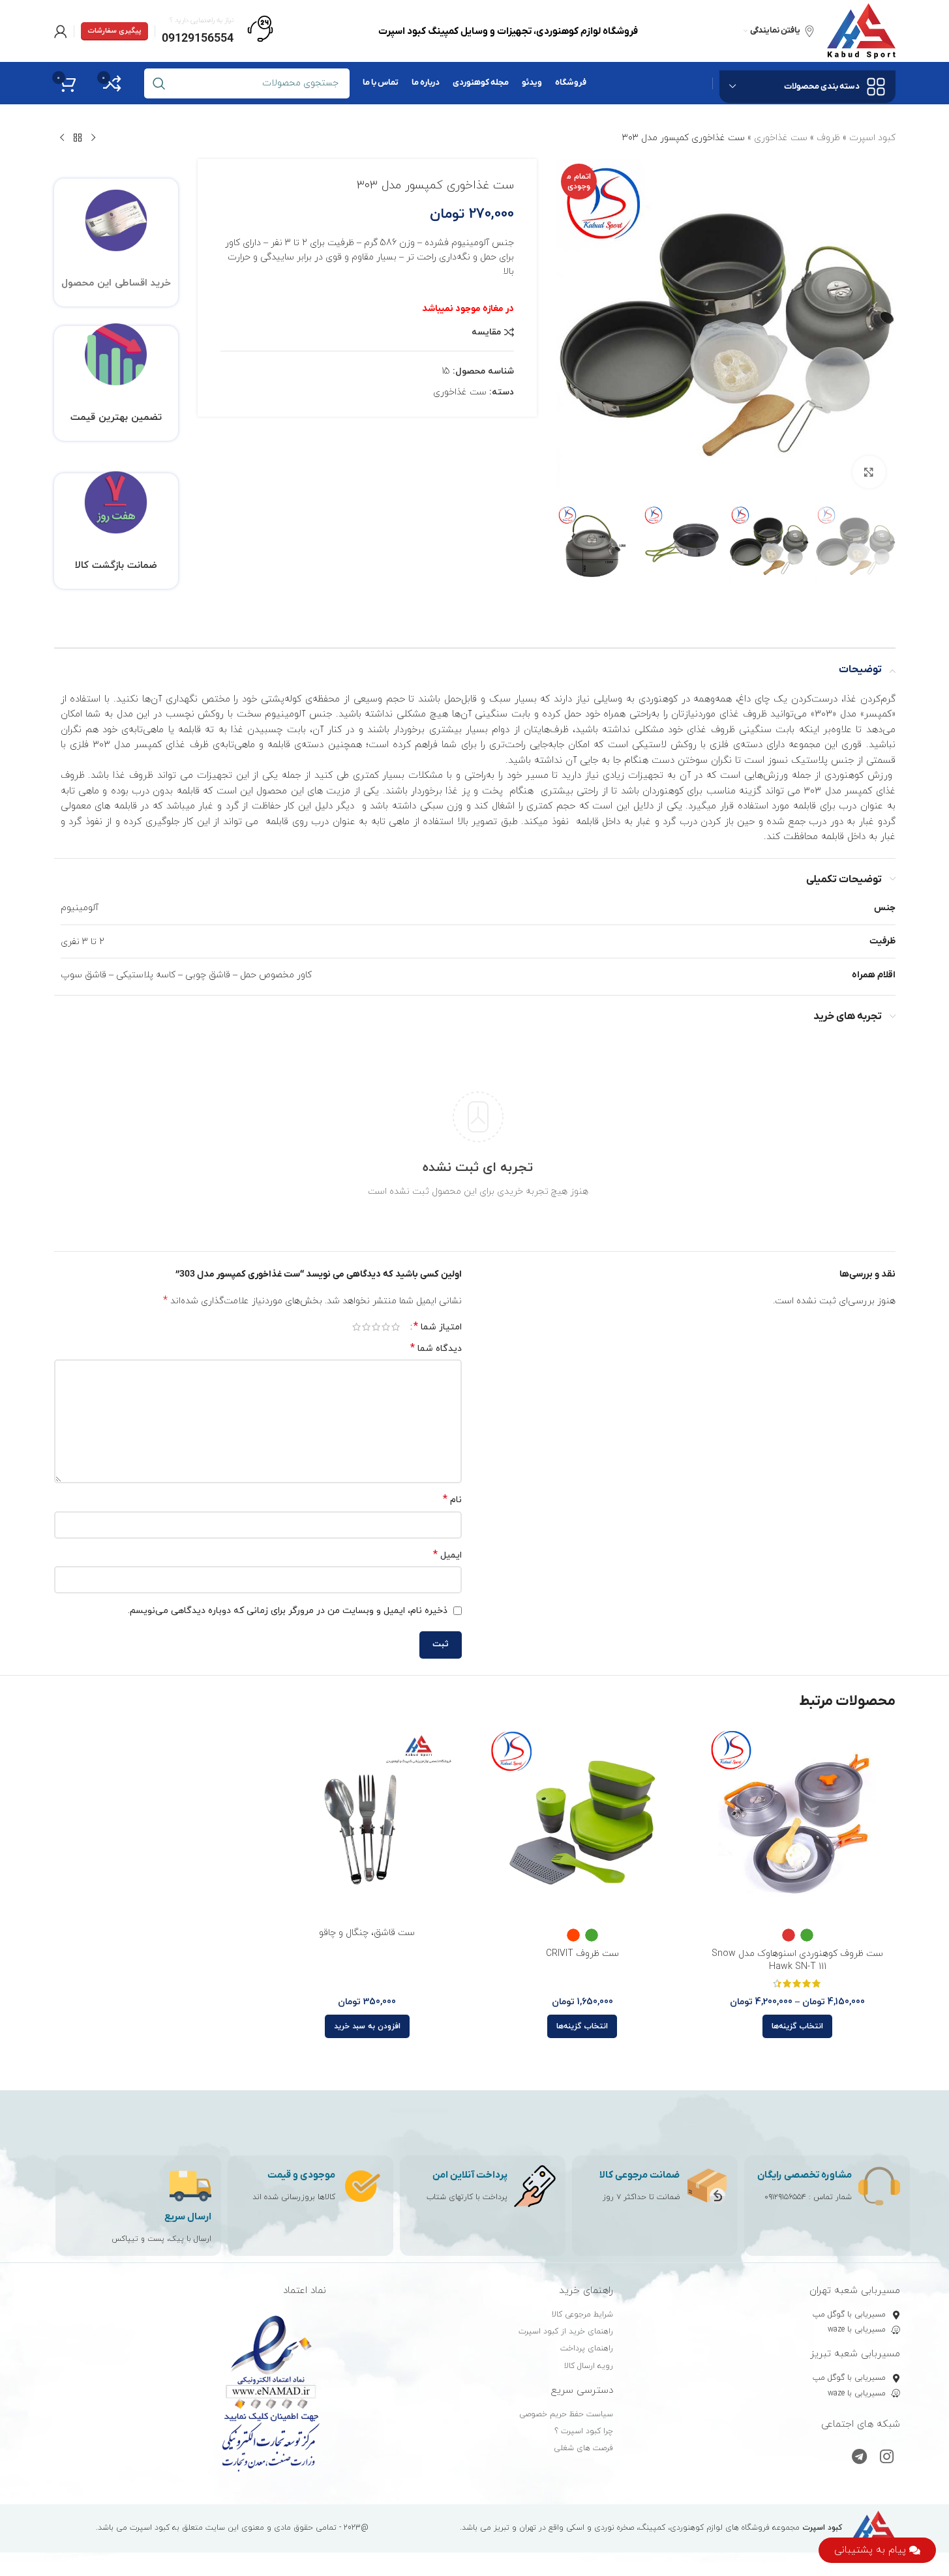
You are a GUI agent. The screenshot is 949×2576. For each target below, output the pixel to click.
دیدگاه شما (436, 1349)
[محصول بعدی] (62, 138)
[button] (367, 2026)
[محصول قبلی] (93, 138)
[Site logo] (861, 30)
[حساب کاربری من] (61, 31)
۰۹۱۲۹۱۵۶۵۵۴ (785, 2197)
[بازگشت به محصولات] (78, 138)
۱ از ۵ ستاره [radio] (396, 1327)
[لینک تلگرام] (859, 2458)
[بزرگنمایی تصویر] (869, 472)
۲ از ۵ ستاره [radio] (386, 1327)
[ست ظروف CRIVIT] (582, 1823)
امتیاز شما (438, 1327)
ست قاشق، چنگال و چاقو (367, 1933)
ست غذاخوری (781, 138)
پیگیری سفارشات (114, 31)
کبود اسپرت (872, 138)
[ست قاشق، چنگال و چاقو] (367, 1823)
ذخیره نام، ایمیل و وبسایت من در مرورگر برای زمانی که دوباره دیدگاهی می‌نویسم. (288, 1611)
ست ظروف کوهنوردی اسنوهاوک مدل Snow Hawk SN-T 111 (797, 1960)
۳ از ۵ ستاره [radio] (376, 1327)
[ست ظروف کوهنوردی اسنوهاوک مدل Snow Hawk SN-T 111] (798, 1823)
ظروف (828, 138)
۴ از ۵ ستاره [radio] (366, 1327)
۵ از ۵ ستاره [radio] (356, 1327)
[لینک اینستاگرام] (887, 2458)
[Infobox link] (218, 31)
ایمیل (447, 1555)
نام (452, 1500)
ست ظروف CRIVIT (582, 1954)
